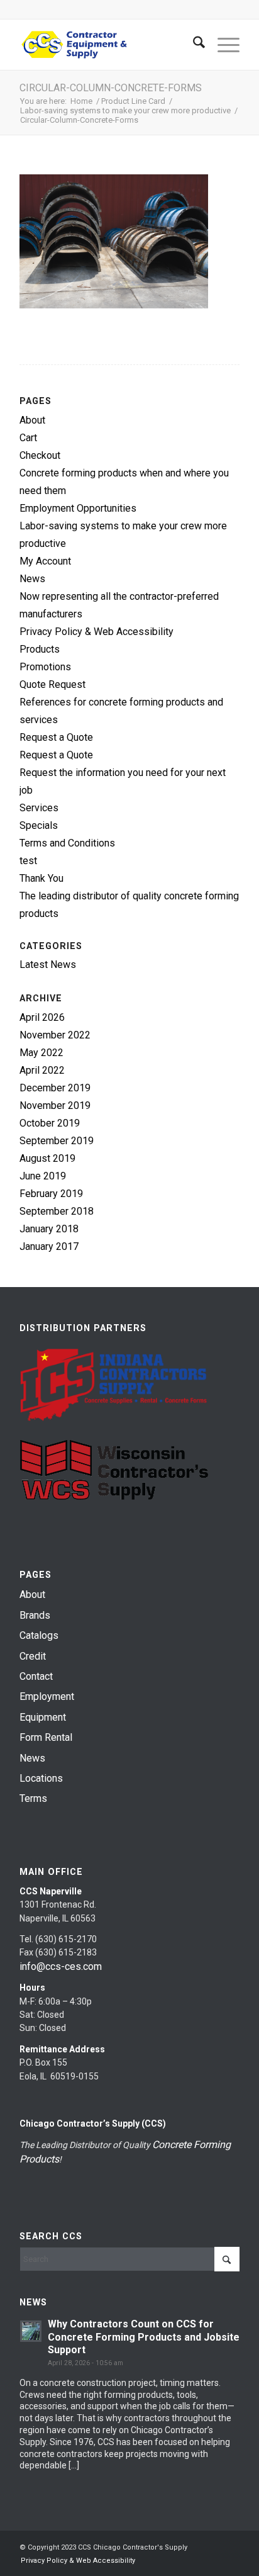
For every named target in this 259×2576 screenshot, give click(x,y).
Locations (41, 1778)
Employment (47, 1696)
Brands (35, 1615)
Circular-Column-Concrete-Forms (111, 88)
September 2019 (57, 1141)
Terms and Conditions (67, 843)
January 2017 (49, 1246)
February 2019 (51, 1194)
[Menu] (222, 45)
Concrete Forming (191, 2145)
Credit (33, 1656)
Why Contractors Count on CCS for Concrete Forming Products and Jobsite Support (144, 2337)
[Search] (193, 45)
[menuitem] (193, 45)
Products (40, 649)
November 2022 (55, 1035)
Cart (28, 438)
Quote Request (52, 684)
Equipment (43, 1717)
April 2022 (42, 1070)
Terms (33, 1798)
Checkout (40, 455)
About (32, 420)
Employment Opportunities (78, 508)
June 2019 (43, 1176)
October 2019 (50, 1123)
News (32, 579)
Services (39, 808)
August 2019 (47, 1158)
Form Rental (46, 1737)
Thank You (41, 878)
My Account (45, 561)
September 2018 (57, 1211)
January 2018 (49, 1229)
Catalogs (39, 1635)
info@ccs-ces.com (61, 1966)
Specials (39, 825)
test (28, 861)
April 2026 (42, 1017)
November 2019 (55, 1105)
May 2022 (41, 1053)
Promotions (45, 667)
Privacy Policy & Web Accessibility (96, 632)
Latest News (48, 965)
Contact (36, 1676)
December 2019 (55, 1088)
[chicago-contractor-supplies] (107, 45)
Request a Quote (56, 737)
